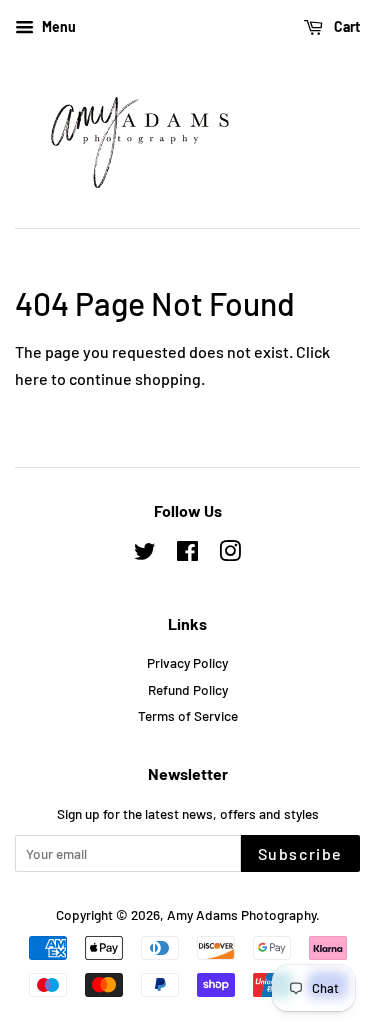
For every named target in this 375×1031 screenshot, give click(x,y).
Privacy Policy (187, 662)
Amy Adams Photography (241, 914)
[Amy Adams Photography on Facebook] (187, 554)
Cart (345, 26)
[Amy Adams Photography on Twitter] (145, 554)
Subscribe (300, 853)
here (31, 378)
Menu (57, 26)
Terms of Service (188, 715)
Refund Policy (188, 689)
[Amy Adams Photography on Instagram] (230, 554)
